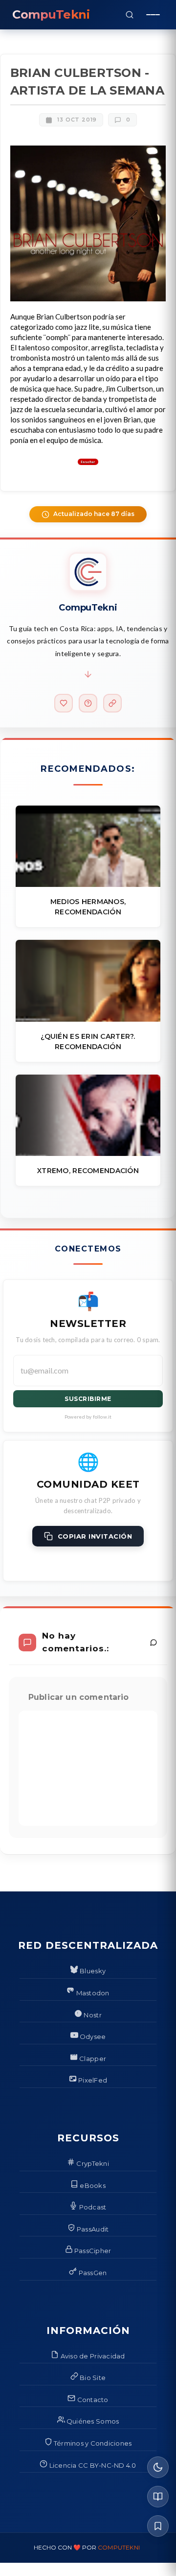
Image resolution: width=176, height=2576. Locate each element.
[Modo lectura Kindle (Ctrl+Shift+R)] (158, 2497)
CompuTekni (119, 2547)
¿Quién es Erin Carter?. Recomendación (88, 1042)
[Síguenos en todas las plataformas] (112, 703)
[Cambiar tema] (158, 2467)
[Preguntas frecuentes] (88, 703)
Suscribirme (88, 1399)
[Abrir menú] (153, 15)
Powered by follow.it (88, 1417)
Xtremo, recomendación (88, 1171)
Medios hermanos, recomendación (88, 907)
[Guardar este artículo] (158, 2526)
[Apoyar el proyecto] (64, 703)
